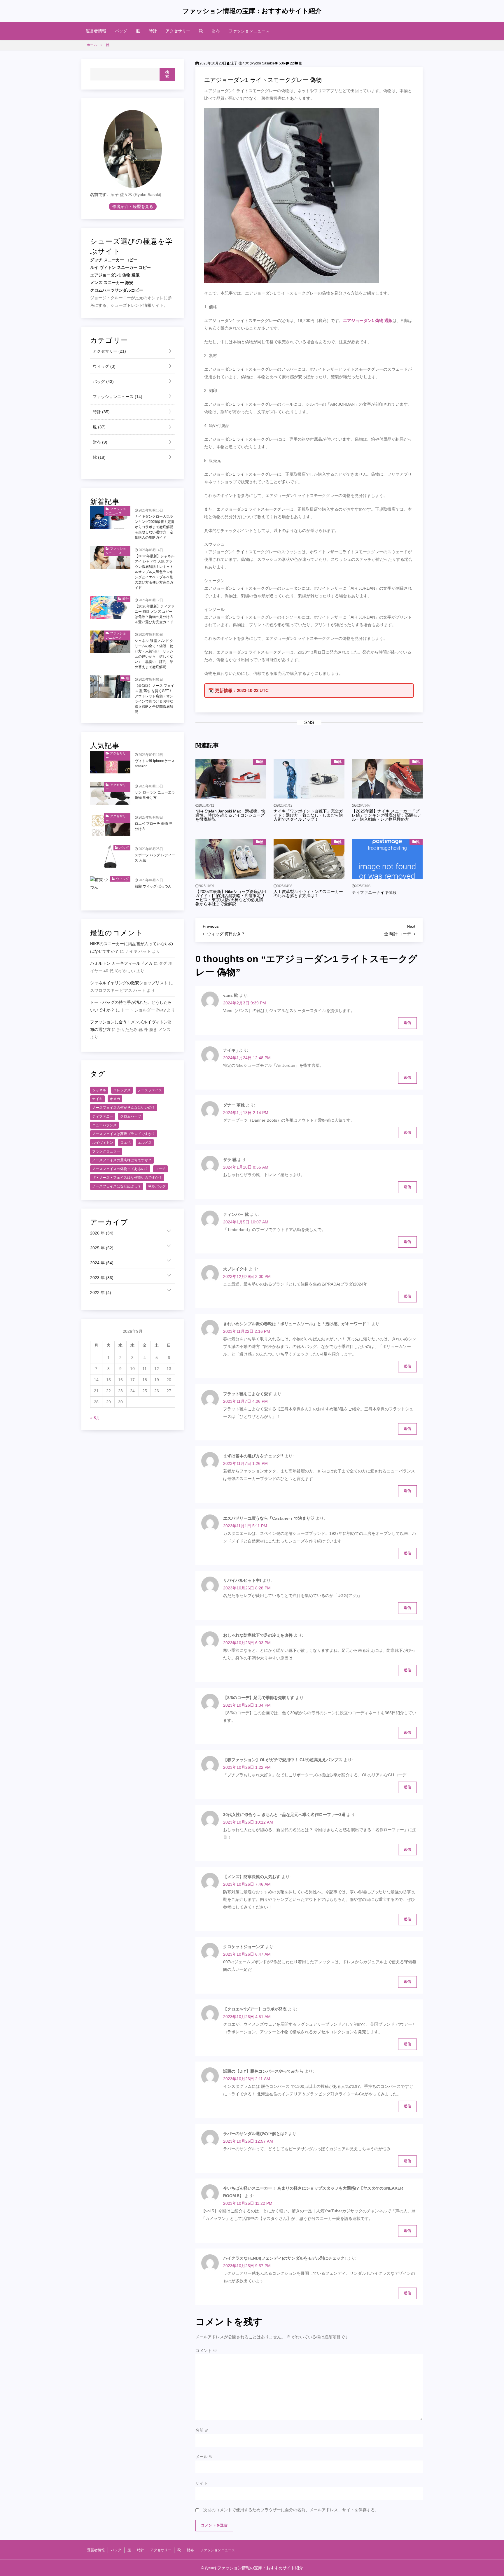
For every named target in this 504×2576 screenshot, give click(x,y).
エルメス (145, 1143)
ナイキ (97, 1099)
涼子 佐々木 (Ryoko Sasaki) (252, 63)
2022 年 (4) (101, 1293)
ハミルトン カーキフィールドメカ (121, 963)
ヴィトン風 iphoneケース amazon (155, 763)
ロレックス (122, 1090)
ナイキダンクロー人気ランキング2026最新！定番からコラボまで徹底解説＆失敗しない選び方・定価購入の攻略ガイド (155, 527)
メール (204, 2457)
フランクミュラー (106, 1151)
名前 (202, 2430)
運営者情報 (96, 31)
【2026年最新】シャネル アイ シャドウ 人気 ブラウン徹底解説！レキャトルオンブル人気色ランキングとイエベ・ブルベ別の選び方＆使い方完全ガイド (155, 572)
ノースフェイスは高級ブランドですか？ (124, 1134)
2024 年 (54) (102, 1263)
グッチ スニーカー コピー (114, 260)
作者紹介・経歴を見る (133, 206)
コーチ (160, 1169)
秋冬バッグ (157, 1186)
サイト (202, 2483)
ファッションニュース (249, 31)
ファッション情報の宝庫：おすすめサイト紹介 (252, 11)
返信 (407, 1023)
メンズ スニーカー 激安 (112, 283)
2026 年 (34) (102, 1233)
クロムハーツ (131, 1116)
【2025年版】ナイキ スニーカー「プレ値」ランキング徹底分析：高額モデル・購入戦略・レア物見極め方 (386, 815)
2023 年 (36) (102, 1278)
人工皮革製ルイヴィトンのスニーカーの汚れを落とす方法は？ (308, 894)
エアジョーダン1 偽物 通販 (368, 321)
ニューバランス (104, 1125)
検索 (167, 74)
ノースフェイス (150, 1090)
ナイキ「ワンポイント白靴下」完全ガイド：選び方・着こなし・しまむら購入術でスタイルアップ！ (308, 815)
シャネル (99, 1090)
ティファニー (103, 1116)
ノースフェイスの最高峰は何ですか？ (122, 1160)
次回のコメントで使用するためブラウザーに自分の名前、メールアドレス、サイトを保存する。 (291, 2510)
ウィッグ (104, 366)
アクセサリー (178, 31)
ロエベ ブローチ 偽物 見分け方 (154, 826)
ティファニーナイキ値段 (374, 892)
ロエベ (125, 1143)
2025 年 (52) (102, 1248)
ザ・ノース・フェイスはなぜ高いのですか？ (127, 1178)
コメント (206, 2351)
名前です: (99, 195)
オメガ (115, 1099)
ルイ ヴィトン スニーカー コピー (120, 267)
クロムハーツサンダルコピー (117, 290)
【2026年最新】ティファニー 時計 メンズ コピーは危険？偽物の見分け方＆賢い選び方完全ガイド (155, 614)
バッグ (121, 31)
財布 (216, 31)
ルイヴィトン (103, 1143)
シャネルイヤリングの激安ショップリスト (129, 983)
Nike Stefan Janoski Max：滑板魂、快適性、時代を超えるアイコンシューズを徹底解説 (230, 815)
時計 (153, 31)
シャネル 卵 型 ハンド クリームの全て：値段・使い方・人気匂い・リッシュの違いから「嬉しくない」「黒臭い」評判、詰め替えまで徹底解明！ (154, 654)
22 (292, 63)
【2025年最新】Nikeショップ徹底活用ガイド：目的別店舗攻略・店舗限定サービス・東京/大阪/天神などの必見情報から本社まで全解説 (231, 898)
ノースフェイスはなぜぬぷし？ (117, 1186)
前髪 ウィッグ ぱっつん (153, 887)
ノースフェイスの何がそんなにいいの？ (124, 1108)
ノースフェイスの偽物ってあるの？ (120, 1169)
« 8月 (95, 1418)
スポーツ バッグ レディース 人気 (155, 858)
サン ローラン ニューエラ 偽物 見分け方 (155, 795)
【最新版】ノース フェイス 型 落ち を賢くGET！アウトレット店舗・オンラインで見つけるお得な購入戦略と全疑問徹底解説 (154, 699)
